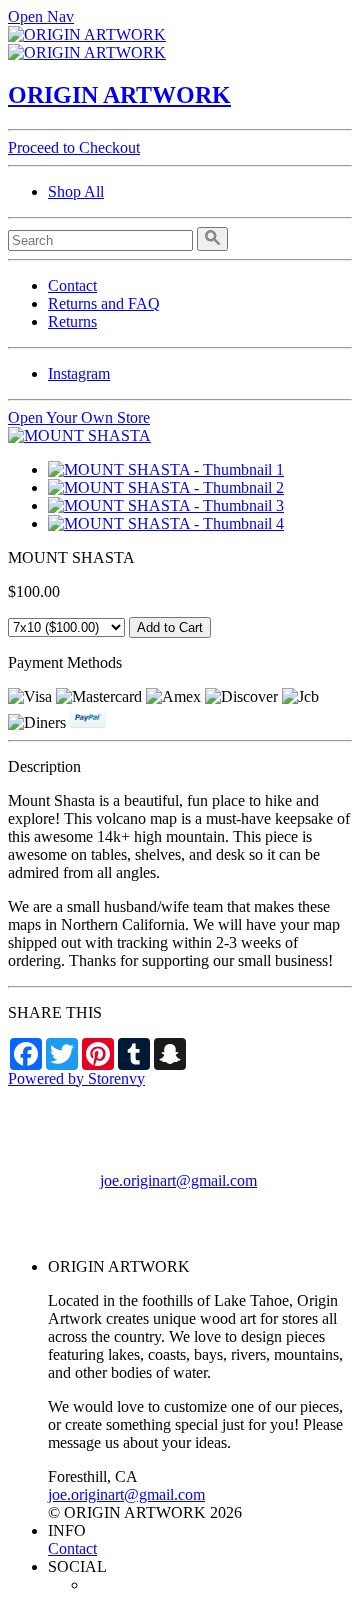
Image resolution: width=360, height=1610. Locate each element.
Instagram (79, 373)
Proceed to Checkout (74, 147)
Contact (72, 285)
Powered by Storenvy (76, 1078)
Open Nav (41, 16)
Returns (72, 321)
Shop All (76, 191)
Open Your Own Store (79, 417)
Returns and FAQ (104, 303)
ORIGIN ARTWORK (119, 95)
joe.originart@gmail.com (178, 1180)
